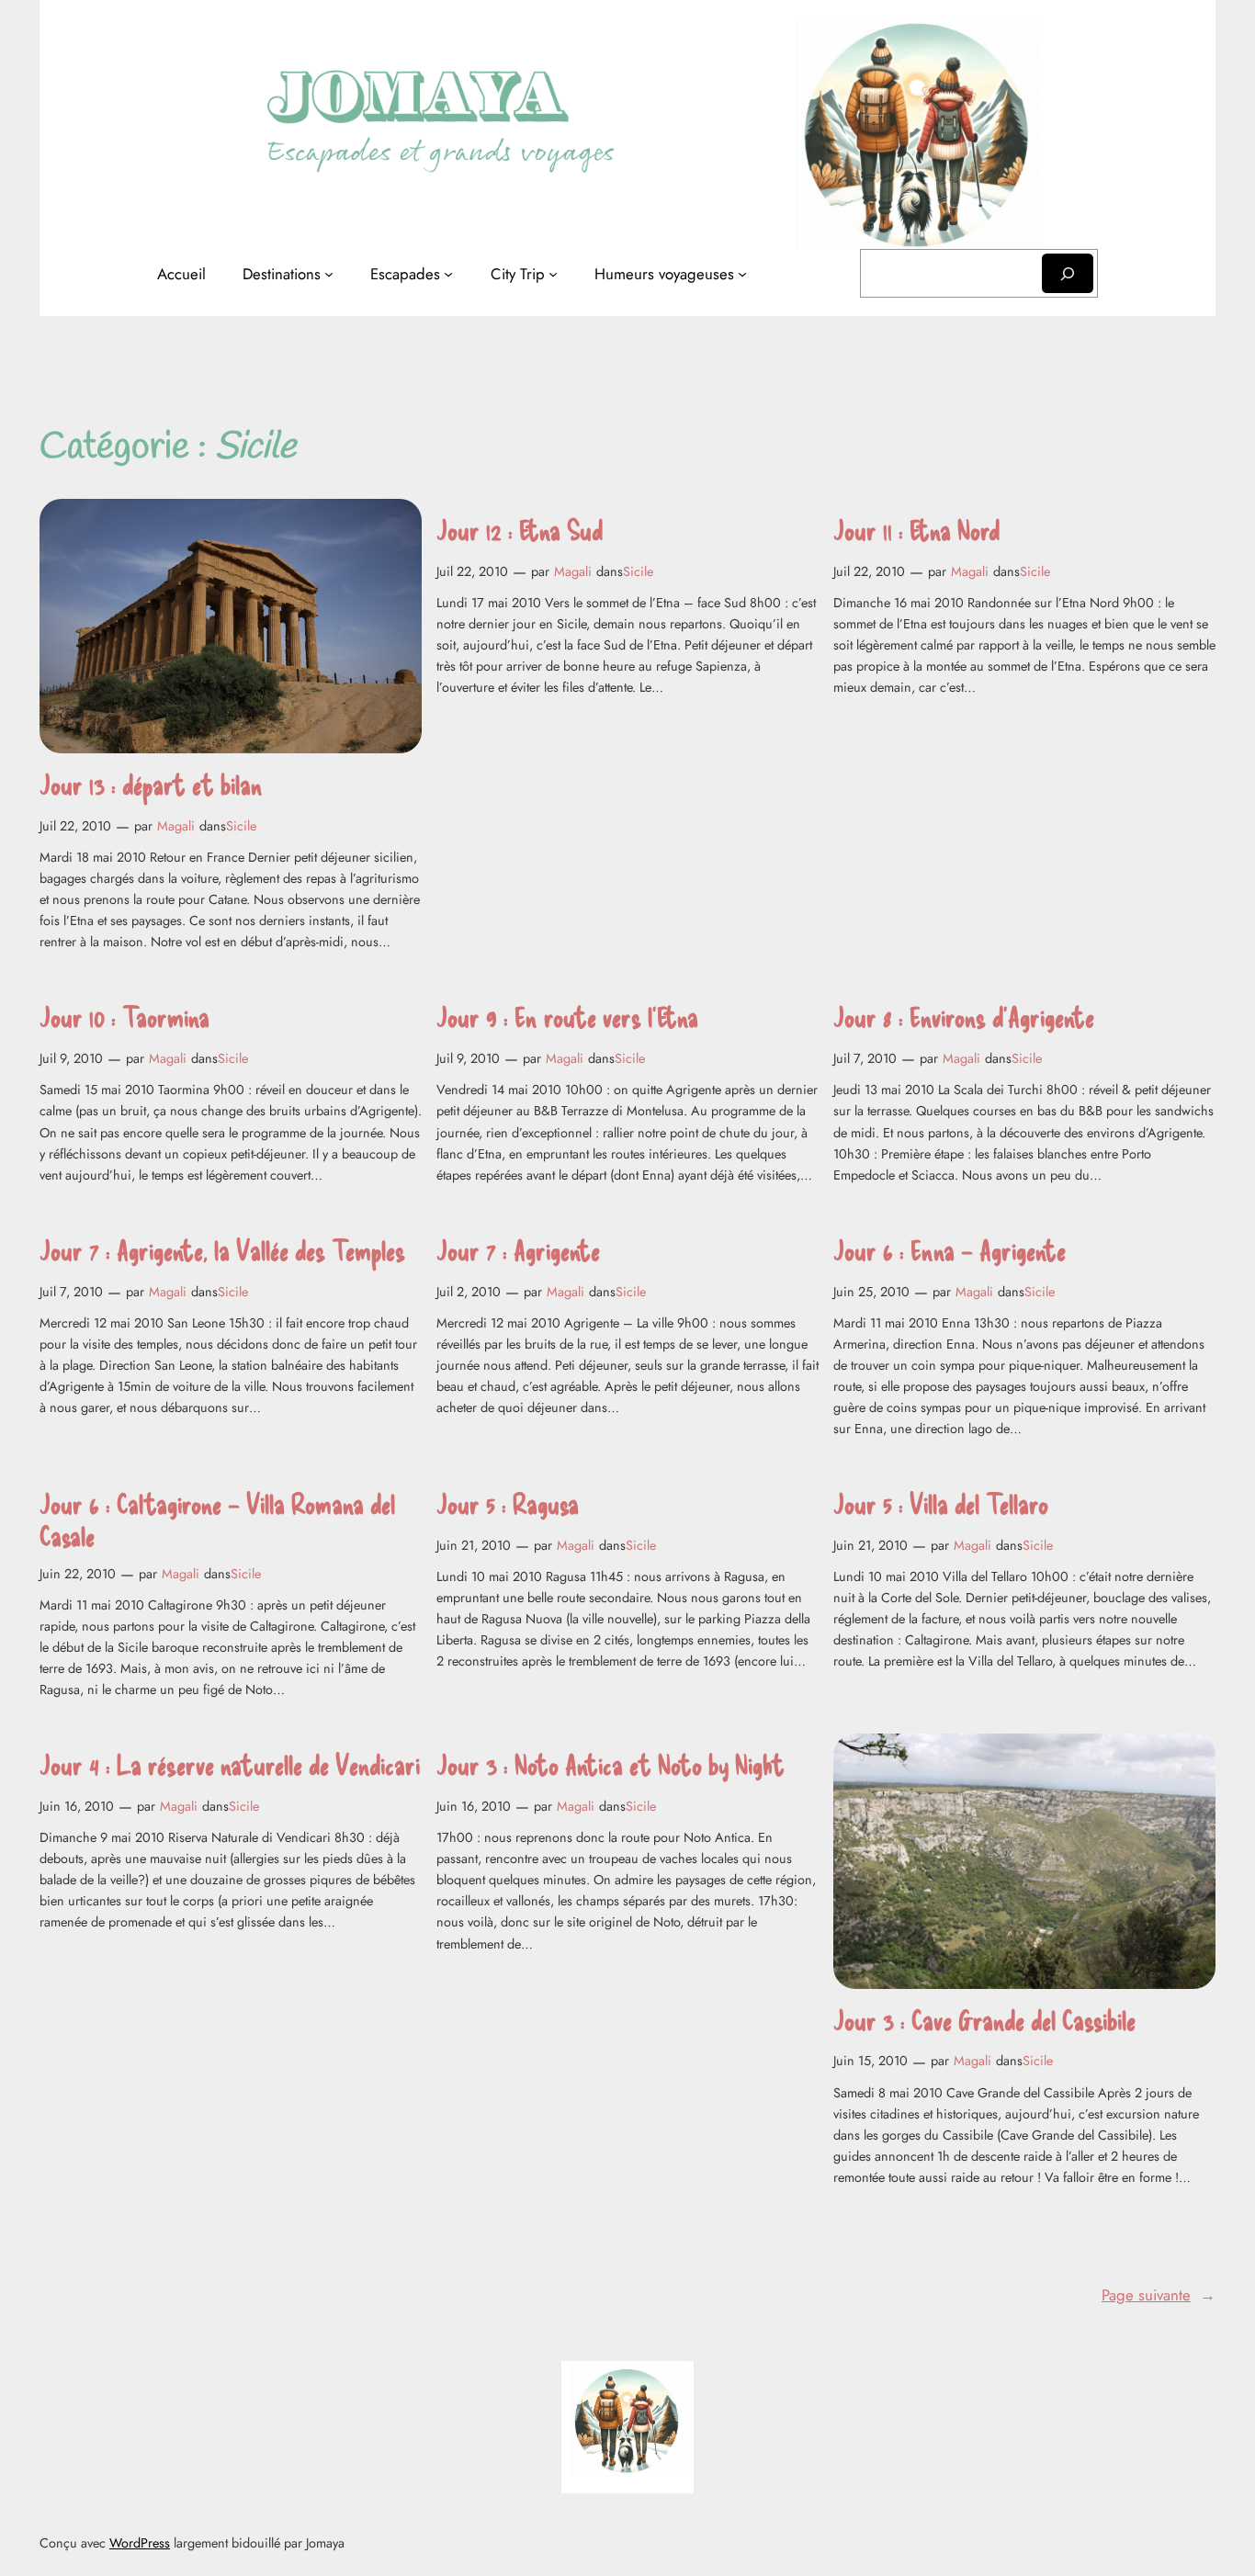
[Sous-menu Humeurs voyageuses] (742, 274)
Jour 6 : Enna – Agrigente (950, 1250)
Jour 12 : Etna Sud (520, 530)
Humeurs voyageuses (664, 274)
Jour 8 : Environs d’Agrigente (964, 1017)
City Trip (518, 274)
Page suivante (1159, 2295)
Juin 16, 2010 (77, 1806)
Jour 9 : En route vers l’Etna (567, 1017)
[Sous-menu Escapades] (448, 274)
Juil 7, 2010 (865, 1058)
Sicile (241, 826)
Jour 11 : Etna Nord (916, 530)
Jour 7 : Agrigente (518, 1250)
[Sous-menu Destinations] (329, 274)
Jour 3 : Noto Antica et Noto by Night (611, 1764)
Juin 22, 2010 (78, 1574)
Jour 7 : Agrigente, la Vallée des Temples (222, 1250)
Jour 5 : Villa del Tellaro (941, 1503)
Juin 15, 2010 (871, 2061)
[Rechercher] (1068, 273)
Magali (176, 826)
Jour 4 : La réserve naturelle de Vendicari (230, 1764)
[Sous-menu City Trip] (553, 274)
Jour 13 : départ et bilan (151, 784)
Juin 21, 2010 (474, 1545)
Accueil (181, 274)
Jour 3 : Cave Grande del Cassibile (984, 2020)
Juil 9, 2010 (71, 1058)
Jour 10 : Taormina (124, 1017)
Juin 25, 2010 (871, 1292)
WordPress (140, 2543)
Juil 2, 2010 (469, 1292)
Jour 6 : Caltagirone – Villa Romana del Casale (217, 1520)
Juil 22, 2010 (75, 826)
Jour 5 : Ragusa (508, 1503)
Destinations (282, 274)
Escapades (405, 274)
